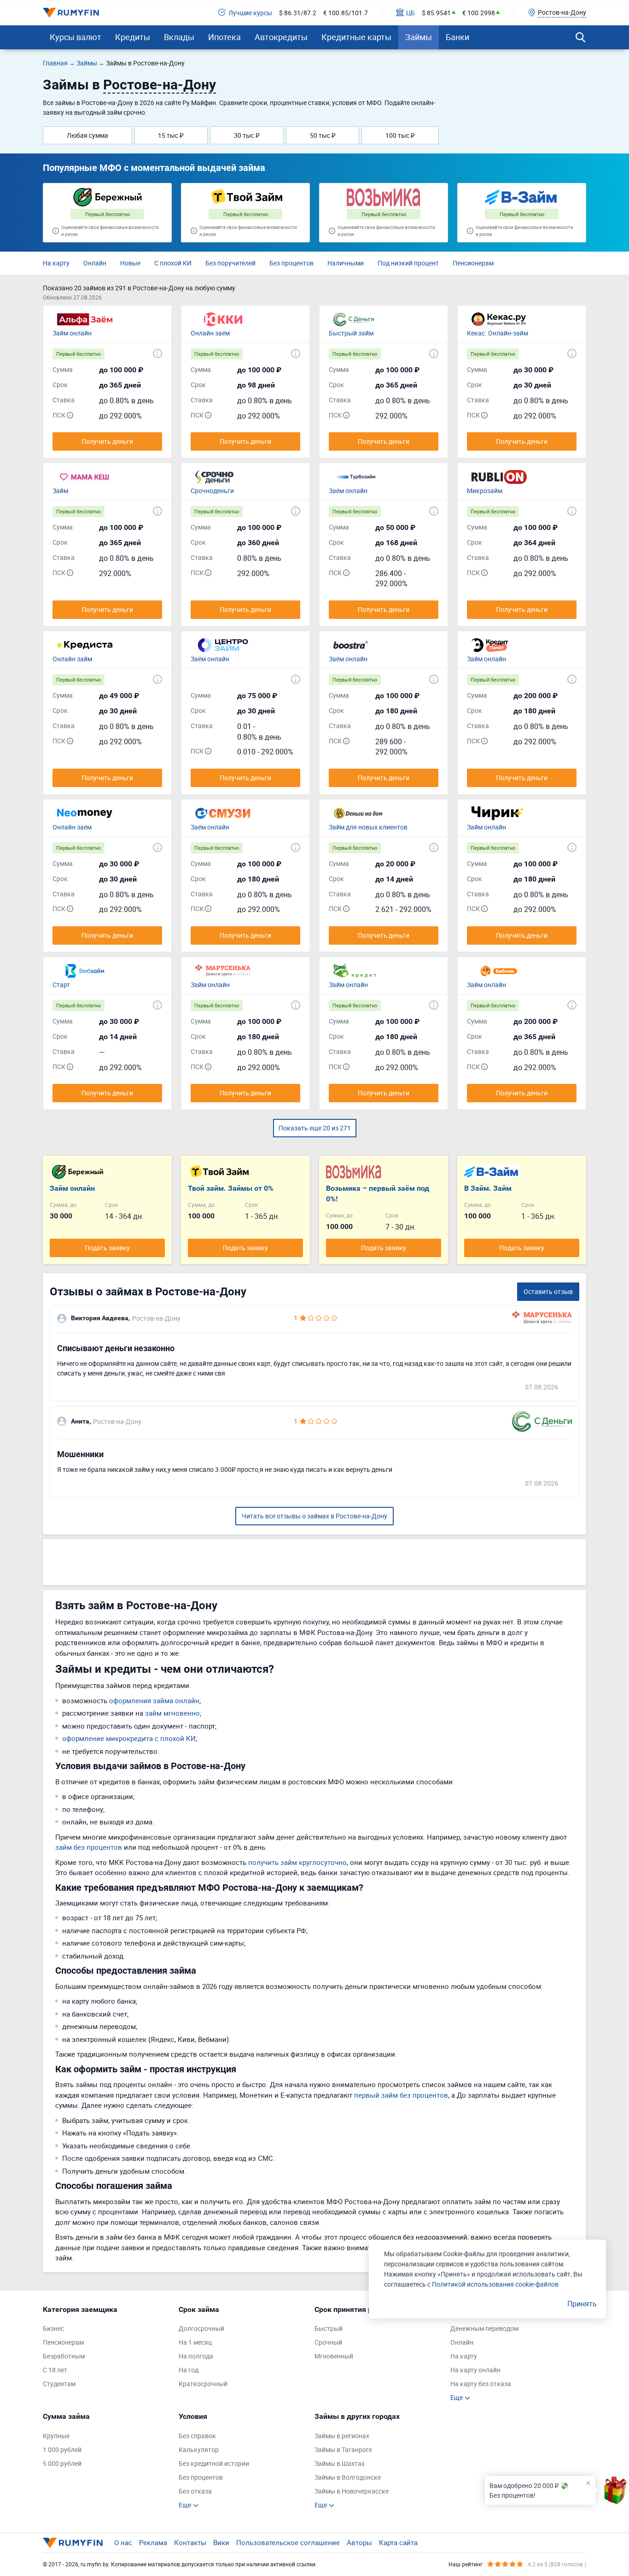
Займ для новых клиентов (368, 827)
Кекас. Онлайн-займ (498, 333)
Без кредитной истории (214, 2463)
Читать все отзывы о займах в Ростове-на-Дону (314, 1516)
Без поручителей (230, 263)
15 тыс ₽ (171, 135)
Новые (130, 263)
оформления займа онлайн (154, 1700)
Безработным (64, 2356)
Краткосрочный (203, 2384)
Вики (221, 2542)
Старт (61, 985)
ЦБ (411, 13)
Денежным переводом (484, 2328)
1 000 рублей (62, 2450)
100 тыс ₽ (400, 135)
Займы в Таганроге (343, 2450)
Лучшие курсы (250, 13)
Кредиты (133, 37)
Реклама (153, 2542)
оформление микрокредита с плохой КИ (129, 1738)
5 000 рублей (62, 2463)
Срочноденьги (212, 491)
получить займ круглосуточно (297, 1862)
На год (189, 2370)
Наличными (346, 263)
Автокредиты (281, 37)
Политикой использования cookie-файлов (495, 2284)
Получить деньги (107, 441)
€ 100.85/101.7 (346, 13)
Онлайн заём (210, 333)
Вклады (179, 37)
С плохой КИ (173, 263)
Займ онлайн (72, 333)
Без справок (197, 2436)
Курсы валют (76, 37)
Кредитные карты (356, 37)
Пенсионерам (473, 263)
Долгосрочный (201, 2328)
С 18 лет (55, 2370)
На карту (56, 263)
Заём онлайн (348, 491)
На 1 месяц (195, 2342)
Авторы (359, 2542)
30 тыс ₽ (247, 135)
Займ (60, 491)
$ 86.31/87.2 (298, 13)
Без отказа (195, 2491)
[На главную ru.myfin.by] (73, 2543)
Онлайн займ (72, 659)
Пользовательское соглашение (288, 2542)
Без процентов (291, 263)
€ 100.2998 (479, 13)
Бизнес (53, 2328)
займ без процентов (89, 1847)
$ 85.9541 (436, 13)
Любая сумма (87, 135)
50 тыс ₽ (323, 135)
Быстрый (329, 2328)
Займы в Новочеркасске (352, 2491)
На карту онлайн (475, 2370)
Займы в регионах (342, 2436)
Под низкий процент (408, 263)
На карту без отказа (481, 2384)
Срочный (328, 2342)
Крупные (56, 2436)
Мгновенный (334, 2356)
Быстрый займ (351, 333)
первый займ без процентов (401, 2095)
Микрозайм (485, 491)
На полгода (196, 2356)
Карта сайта (398, 2542)
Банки (457, 37)
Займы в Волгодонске (348, 2477)
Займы (419, 37)
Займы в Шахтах (340, 2463)
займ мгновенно (172, 1713)
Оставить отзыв (548, 1291)
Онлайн (95, 263)
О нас (123, 2542)
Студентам (59, 2384)
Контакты (190, 2542)
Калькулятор (199, 2450)
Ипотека (224, 37)
